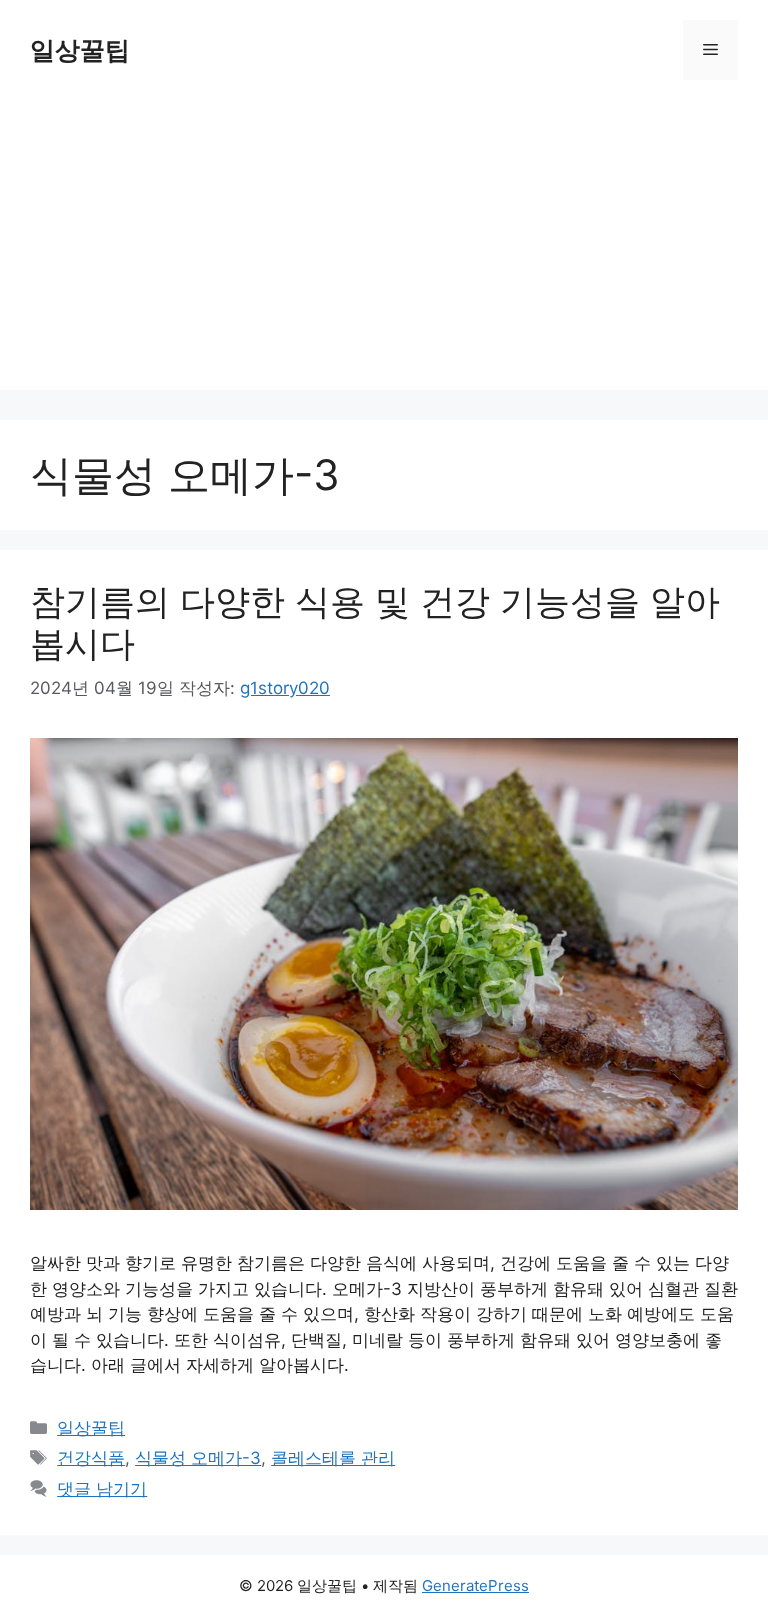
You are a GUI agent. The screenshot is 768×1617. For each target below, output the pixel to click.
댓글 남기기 (102, 1489)
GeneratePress (475, 1585)
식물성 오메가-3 (198, 1458)
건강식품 (91, 1458)
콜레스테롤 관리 (333, 1458)
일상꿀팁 (80, 50)
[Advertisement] (384, 250)
